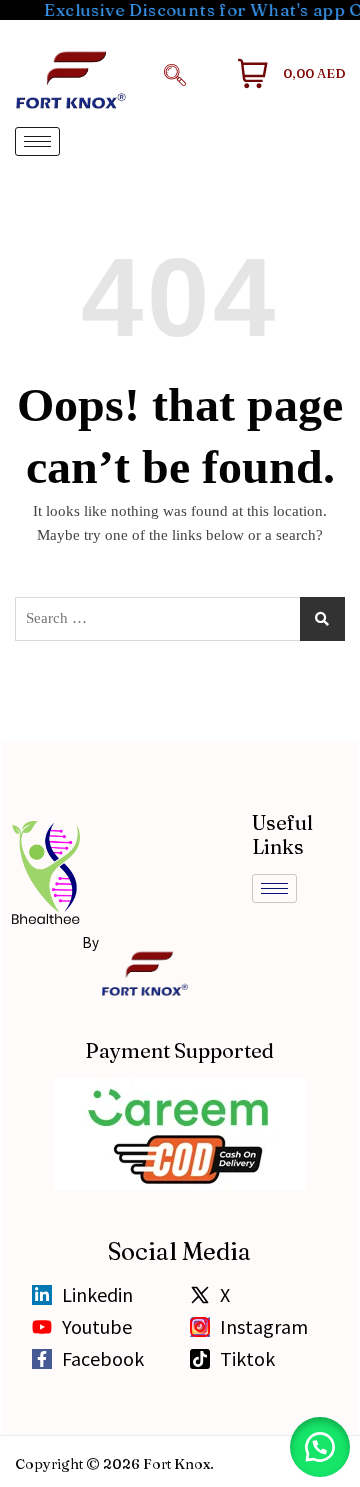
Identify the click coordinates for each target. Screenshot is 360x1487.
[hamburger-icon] (37, 141)
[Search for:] (180, 619)
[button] (175, 74)
